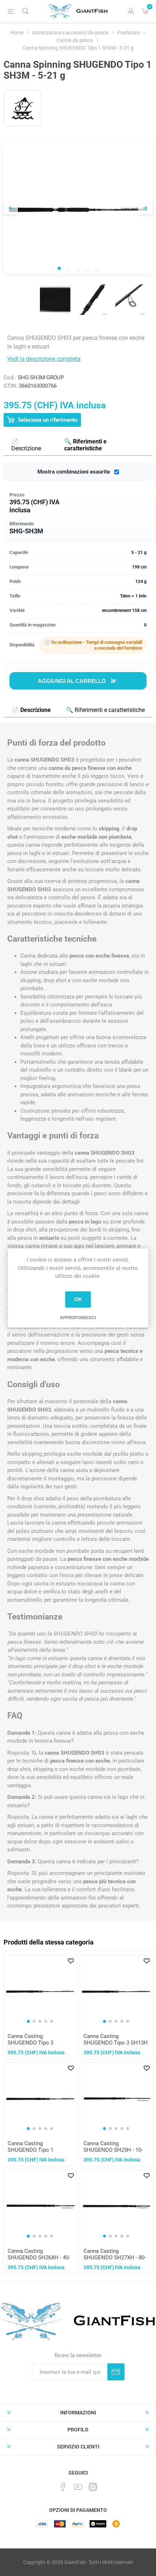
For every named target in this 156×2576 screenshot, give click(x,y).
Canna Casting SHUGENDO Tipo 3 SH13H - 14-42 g (116, 2043)
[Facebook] (63, 2487)
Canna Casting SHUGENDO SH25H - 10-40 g (113, 2150)
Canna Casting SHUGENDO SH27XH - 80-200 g (115, 2258)
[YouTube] (78, 2487)
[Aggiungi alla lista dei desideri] (71, 1961)
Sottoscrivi (116, 2372)
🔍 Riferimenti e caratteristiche (85, 445)
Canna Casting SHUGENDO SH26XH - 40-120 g (39, 2258)
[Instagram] (93, 2487)
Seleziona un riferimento (47, 420)
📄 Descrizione (26, 445)
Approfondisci (78, 1318)
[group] (40, 1991)
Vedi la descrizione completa (44, 359)
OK (78, 1299)
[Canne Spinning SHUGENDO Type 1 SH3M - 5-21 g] (55, 300)
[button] (28, 2021)
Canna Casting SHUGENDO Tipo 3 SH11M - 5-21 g (30, 2043)
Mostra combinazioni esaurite (74, 472)
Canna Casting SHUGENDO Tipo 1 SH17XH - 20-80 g (30, 2150)
